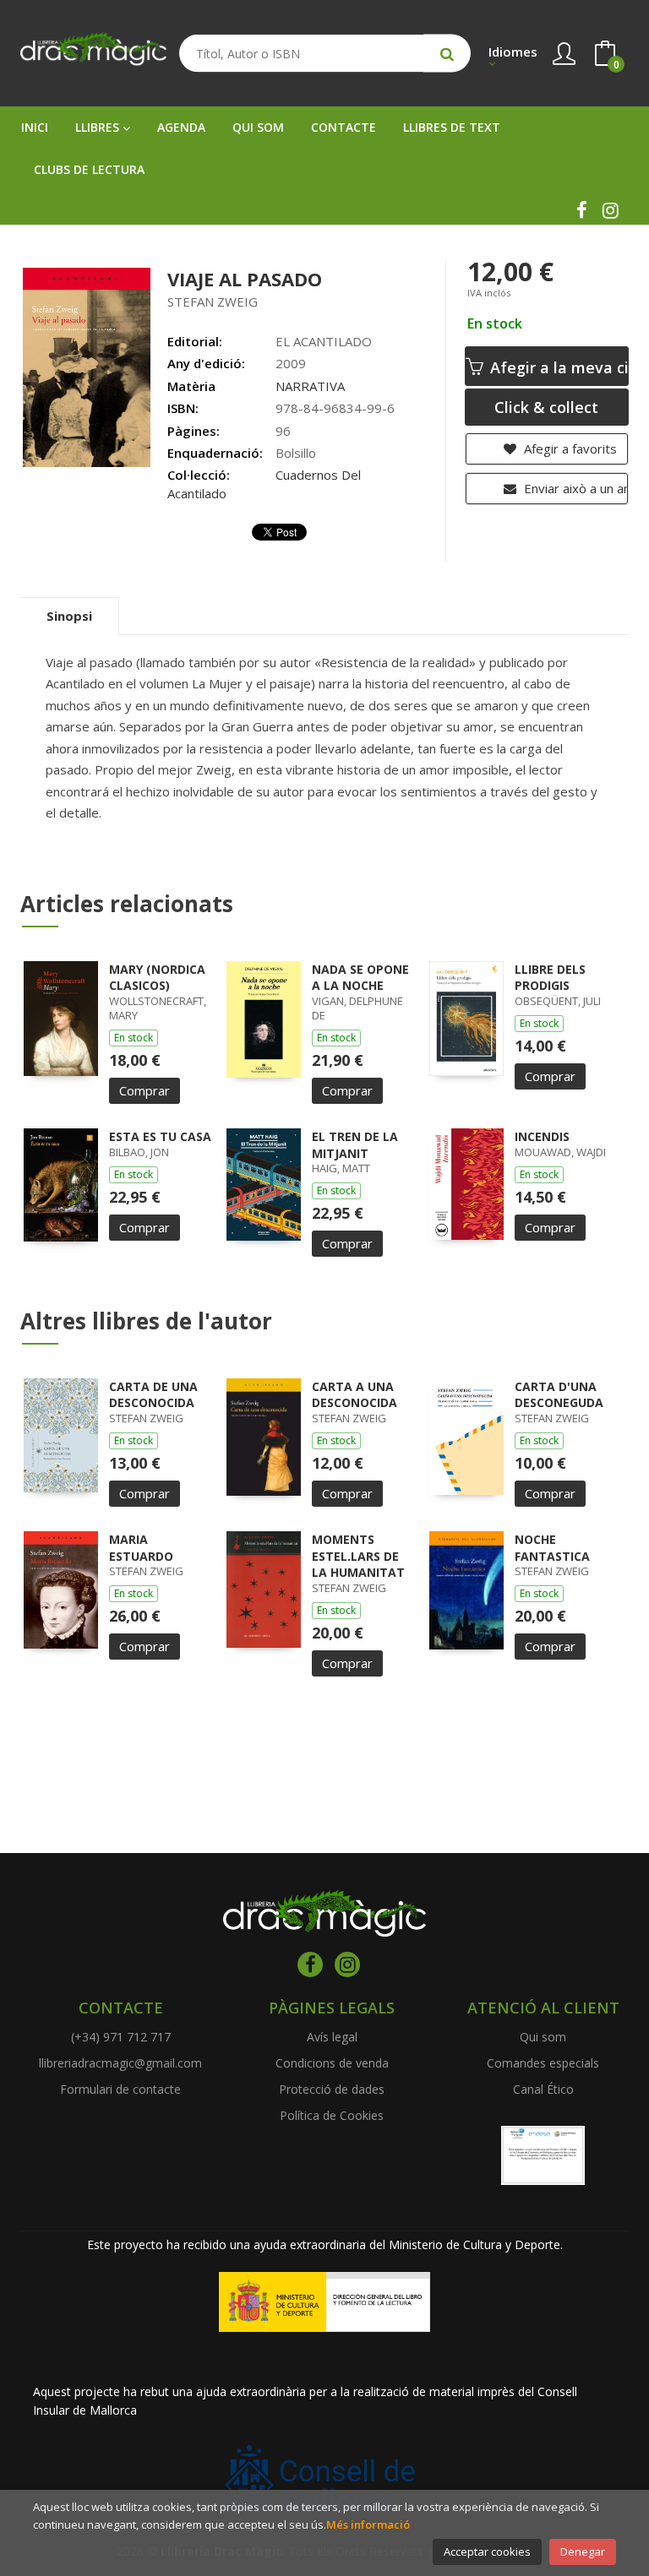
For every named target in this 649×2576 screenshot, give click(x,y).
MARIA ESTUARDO (141, 1548)
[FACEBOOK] (581, 210)
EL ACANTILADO (324, 341)
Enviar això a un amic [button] (574, 488)
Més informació (368, 2524)
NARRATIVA (310, 386)
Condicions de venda (332, 2063)
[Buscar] (447, 54)
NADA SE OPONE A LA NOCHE (360, 978)
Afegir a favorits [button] (569, 448)
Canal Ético (543, 2089)
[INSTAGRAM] (610, 210)
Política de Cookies (332, 2115)
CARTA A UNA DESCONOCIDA (354, 1395)
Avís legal (332, 2037)
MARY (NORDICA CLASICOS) (157, 978)
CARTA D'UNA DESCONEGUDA (559, 1395)
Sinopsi (69, 616)
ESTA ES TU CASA (160, 1136)
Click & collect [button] (546, 407)
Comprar (145, 1090)
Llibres (99, 127)
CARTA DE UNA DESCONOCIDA (153, 1395)
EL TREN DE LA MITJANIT (355, 1145)
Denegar (583, 2552)
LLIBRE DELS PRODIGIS (550, 978)
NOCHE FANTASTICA (552, 1548)
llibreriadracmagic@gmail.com (120, 2063)
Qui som (543, 2037)
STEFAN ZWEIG (213, 302)
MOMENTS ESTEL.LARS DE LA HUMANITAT (358, 1556)
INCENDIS (542, 1136)
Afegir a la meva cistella (557, 367)
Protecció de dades (332, 2089)
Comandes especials (543, 2063)
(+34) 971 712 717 (121, 2037)
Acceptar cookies (487, 2552)
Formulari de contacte (120, 2089)
